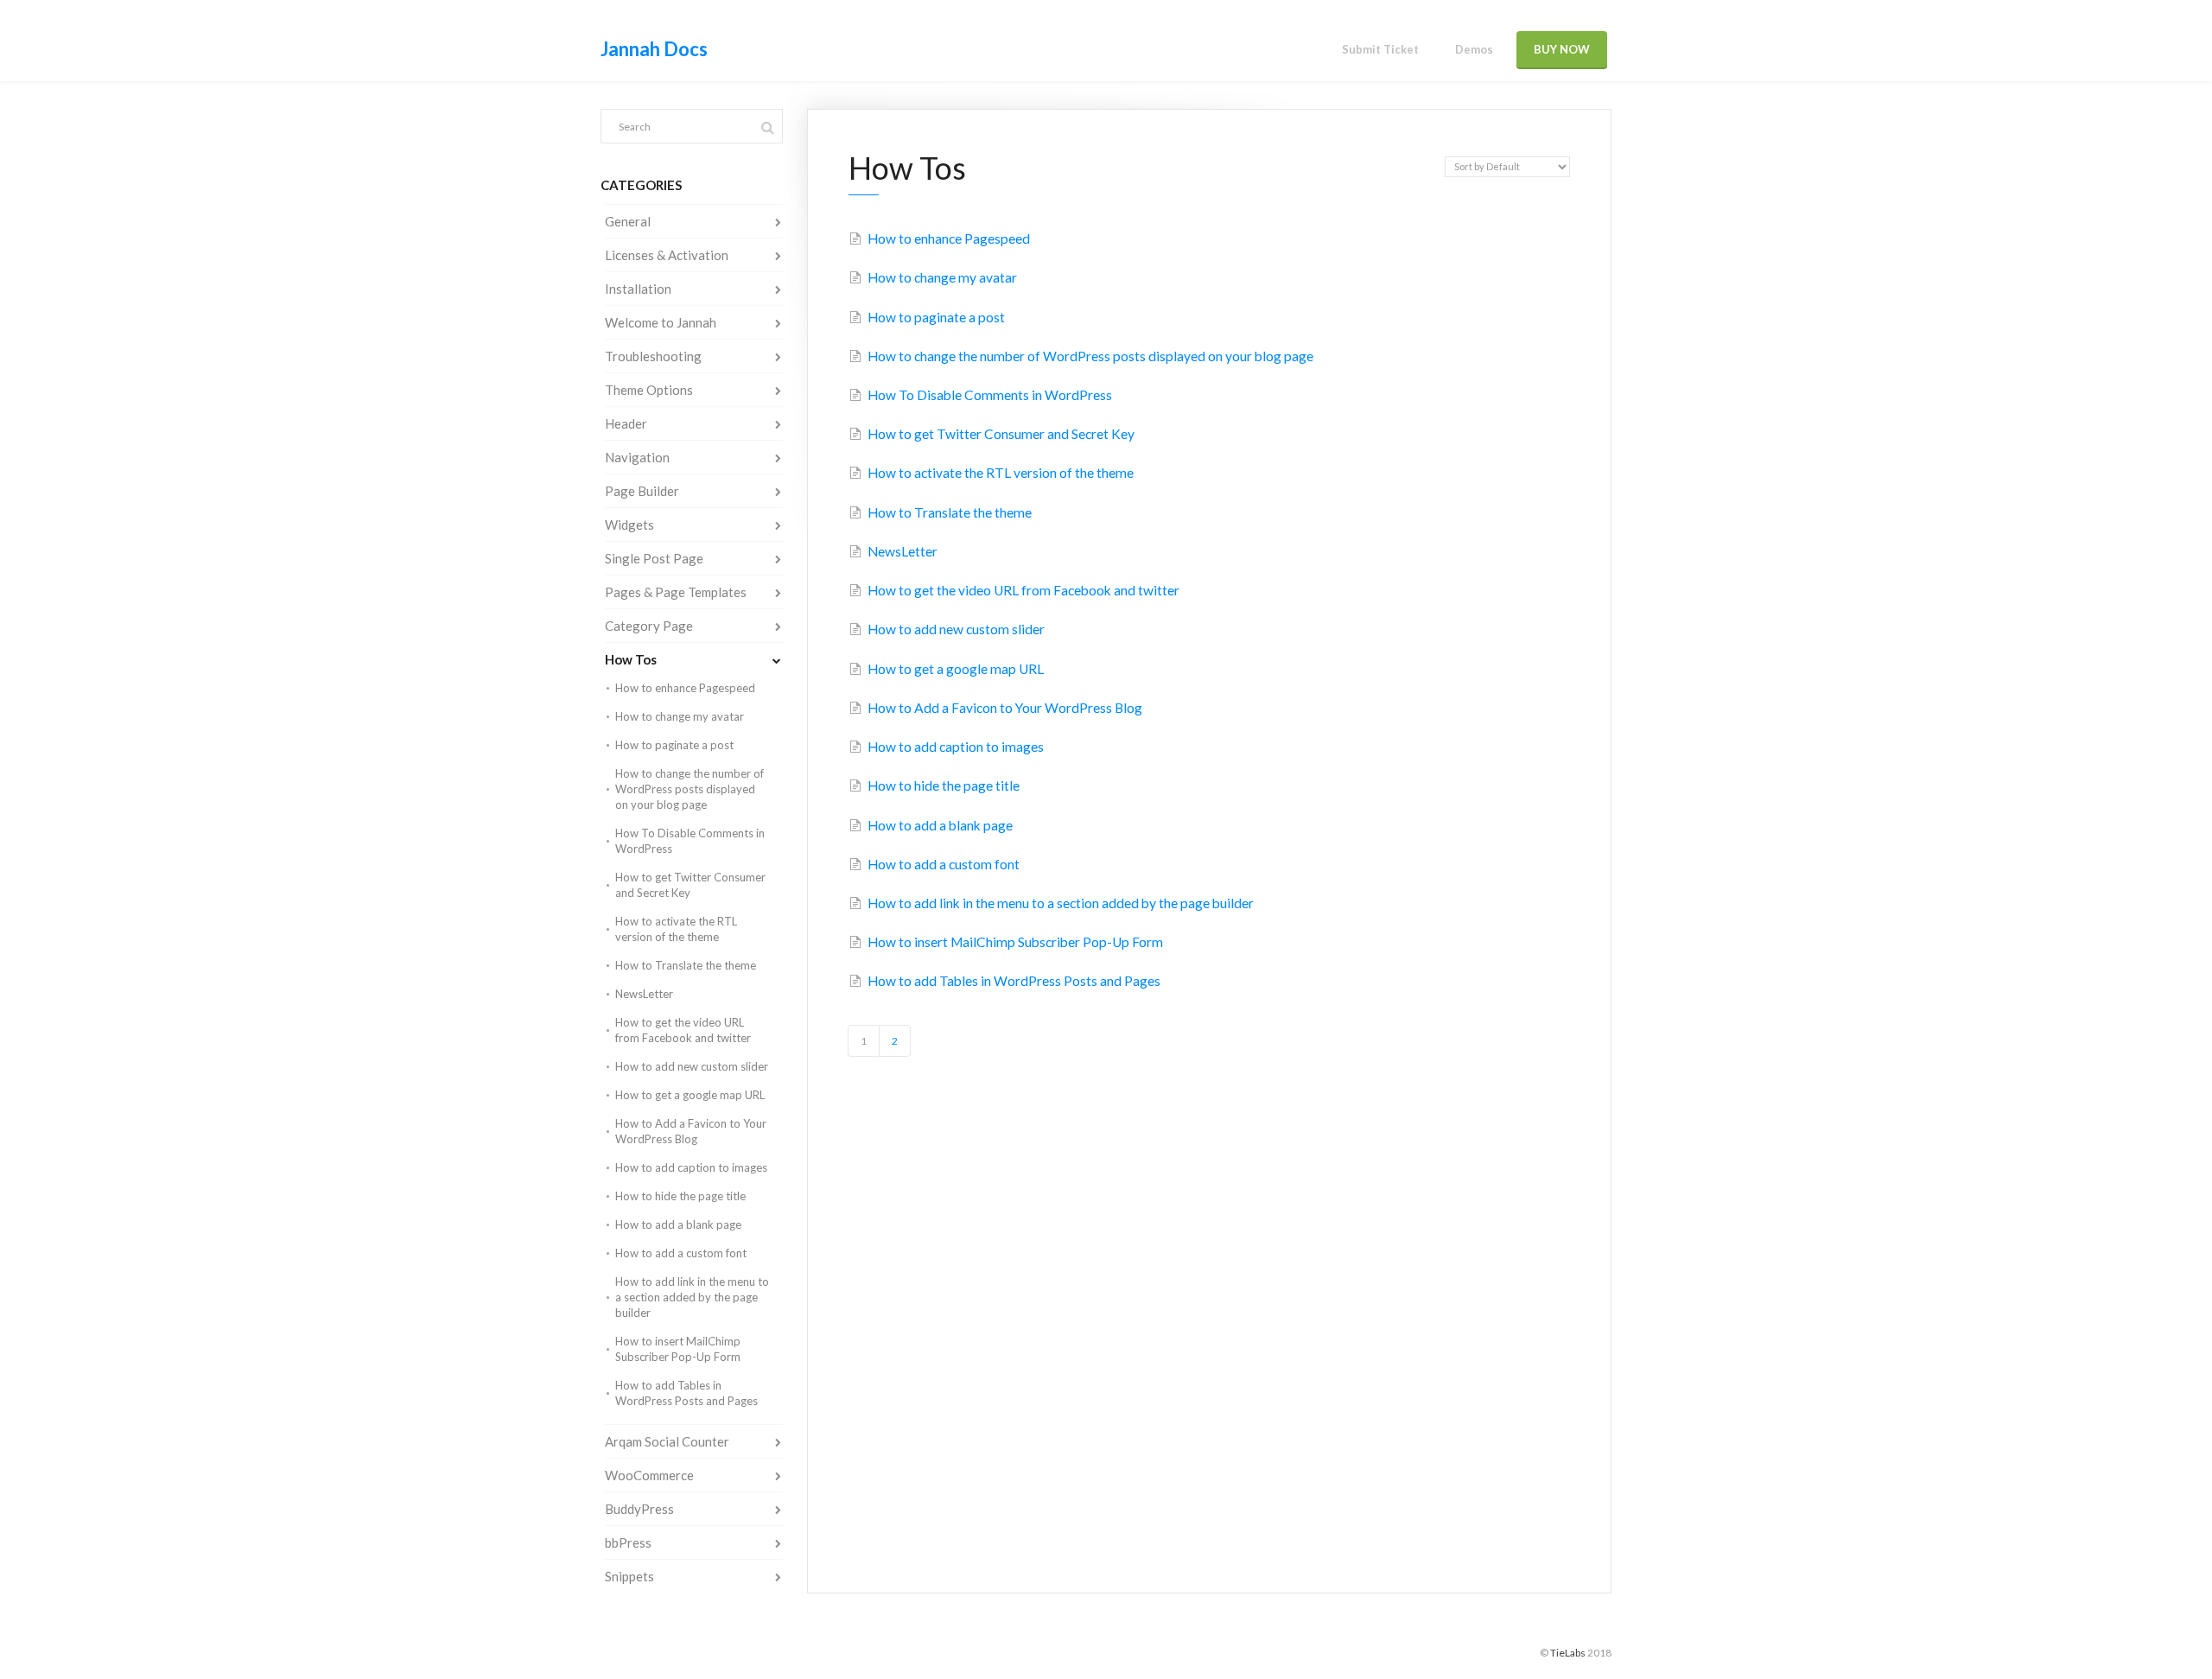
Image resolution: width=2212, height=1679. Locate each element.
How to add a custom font (681, 1253)
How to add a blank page (678, 1224)
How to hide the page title (680, 1196)
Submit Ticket (1380, 49)
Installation (638, 289)
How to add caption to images (691, 1167)
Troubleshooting (653, 356)
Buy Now (1562, 49)
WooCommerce (649, 1475)
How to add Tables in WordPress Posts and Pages (686, 1393)
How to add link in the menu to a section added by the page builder (692, 1297)
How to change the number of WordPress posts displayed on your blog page (690, 789)
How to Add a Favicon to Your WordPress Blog (691, 1131)
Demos (1474, 49)
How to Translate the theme (686, 965)
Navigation (637, 457)
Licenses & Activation (667, 255)
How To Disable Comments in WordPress (690, 841)
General (628, 221)
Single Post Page (654, 558)
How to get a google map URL (690, 1095)
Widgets (629, 525)
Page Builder (642, 491)
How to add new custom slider (692, 1066)
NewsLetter (644, 994)
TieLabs (1568, 1653)
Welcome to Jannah (661, 322)
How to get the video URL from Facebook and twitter (683, 1030)
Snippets (629, 1576)
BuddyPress (639, 1509)
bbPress (628, 1542)
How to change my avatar (680, 716)
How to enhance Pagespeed (685, 688)
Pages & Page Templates (676, 592)
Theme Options (649, 390)
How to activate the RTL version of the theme (676, 929)
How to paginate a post (674, 745)
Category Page (649, 626)
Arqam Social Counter (667, 1441)
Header (626, 423)
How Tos (631, 659)
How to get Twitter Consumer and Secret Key (690, 885)
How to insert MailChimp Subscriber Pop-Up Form (678, 1349)
